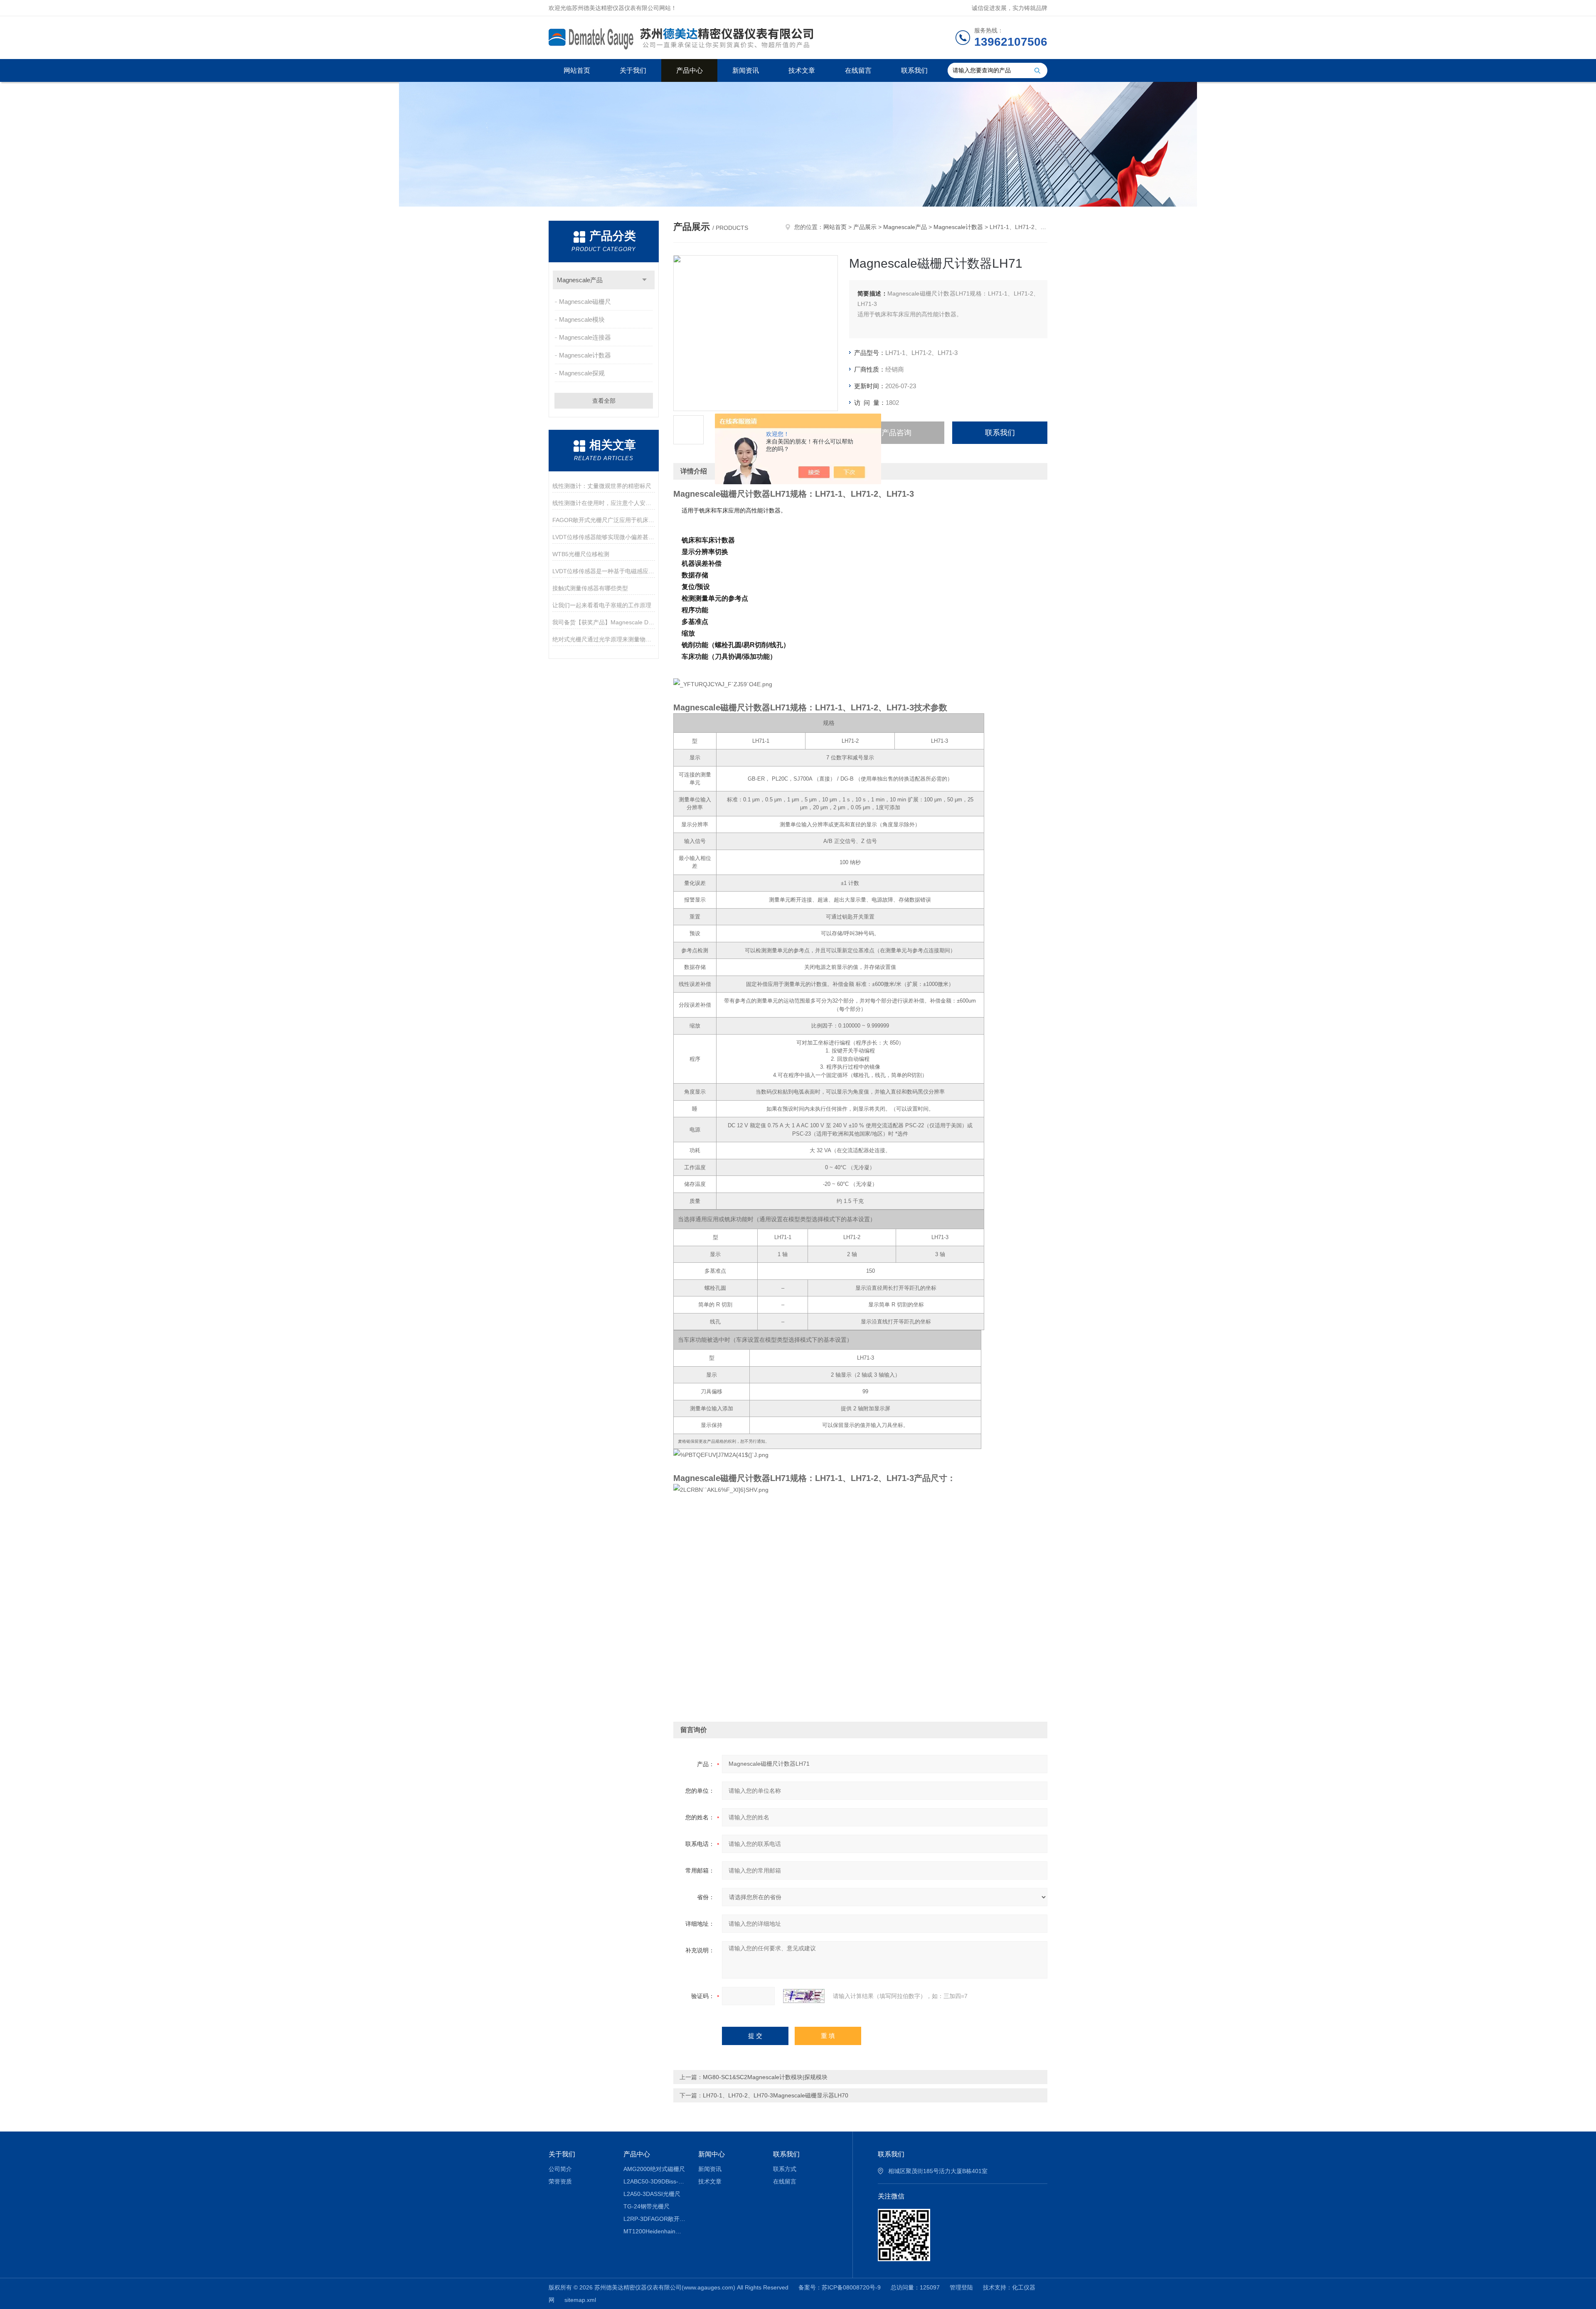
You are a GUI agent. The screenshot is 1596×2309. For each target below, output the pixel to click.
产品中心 (690, 70)
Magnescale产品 (580, 280)
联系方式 (785, 2169)
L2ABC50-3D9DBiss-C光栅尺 (655, 2181)
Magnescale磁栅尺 (585, 302)
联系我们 (914, 70)
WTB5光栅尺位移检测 (581, 554)
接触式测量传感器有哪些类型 (590, 588)
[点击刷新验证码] (804, 1996)
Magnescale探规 (582, 373)
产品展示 (865, 227)
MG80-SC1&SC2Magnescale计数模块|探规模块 (765, 2077)
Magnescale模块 (582, 319)
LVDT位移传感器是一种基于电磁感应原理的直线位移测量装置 (604, 571)
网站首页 (577, 70)
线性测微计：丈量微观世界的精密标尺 (602, 486)
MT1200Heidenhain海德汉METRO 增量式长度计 (655, 2231)
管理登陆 (961, 2287)
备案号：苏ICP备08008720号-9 (840, 2287)
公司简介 (560, 2169)
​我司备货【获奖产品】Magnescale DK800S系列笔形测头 (604, 622)
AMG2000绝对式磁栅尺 (654, 2169)
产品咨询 (897, 433)
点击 (644, 280)
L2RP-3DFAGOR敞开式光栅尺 (655, 2219)
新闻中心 (712, 2154)
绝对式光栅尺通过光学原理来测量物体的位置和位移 (604, 639)
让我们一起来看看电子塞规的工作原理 (602, 605)
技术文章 (802, 70)
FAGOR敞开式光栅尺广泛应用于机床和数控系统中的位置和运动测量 (604, 520)
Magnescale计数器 (585, 355)
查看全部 (604, 401)
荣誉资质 (560, 2181)
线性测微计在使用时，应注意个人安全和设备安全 (604, 503)
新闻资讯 (746, 70)
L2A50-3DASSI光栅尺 (652, 2194)
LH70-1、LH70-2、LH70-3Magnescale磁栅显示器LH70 (776, 2095)
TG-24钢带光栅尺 (647, 2206)
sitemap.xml (580, 2300)
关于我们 (633, 70)
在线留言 (858, 70)
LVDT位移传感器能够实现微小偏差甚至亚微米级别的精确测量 (604, 537)
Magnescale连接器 (585, 337)
